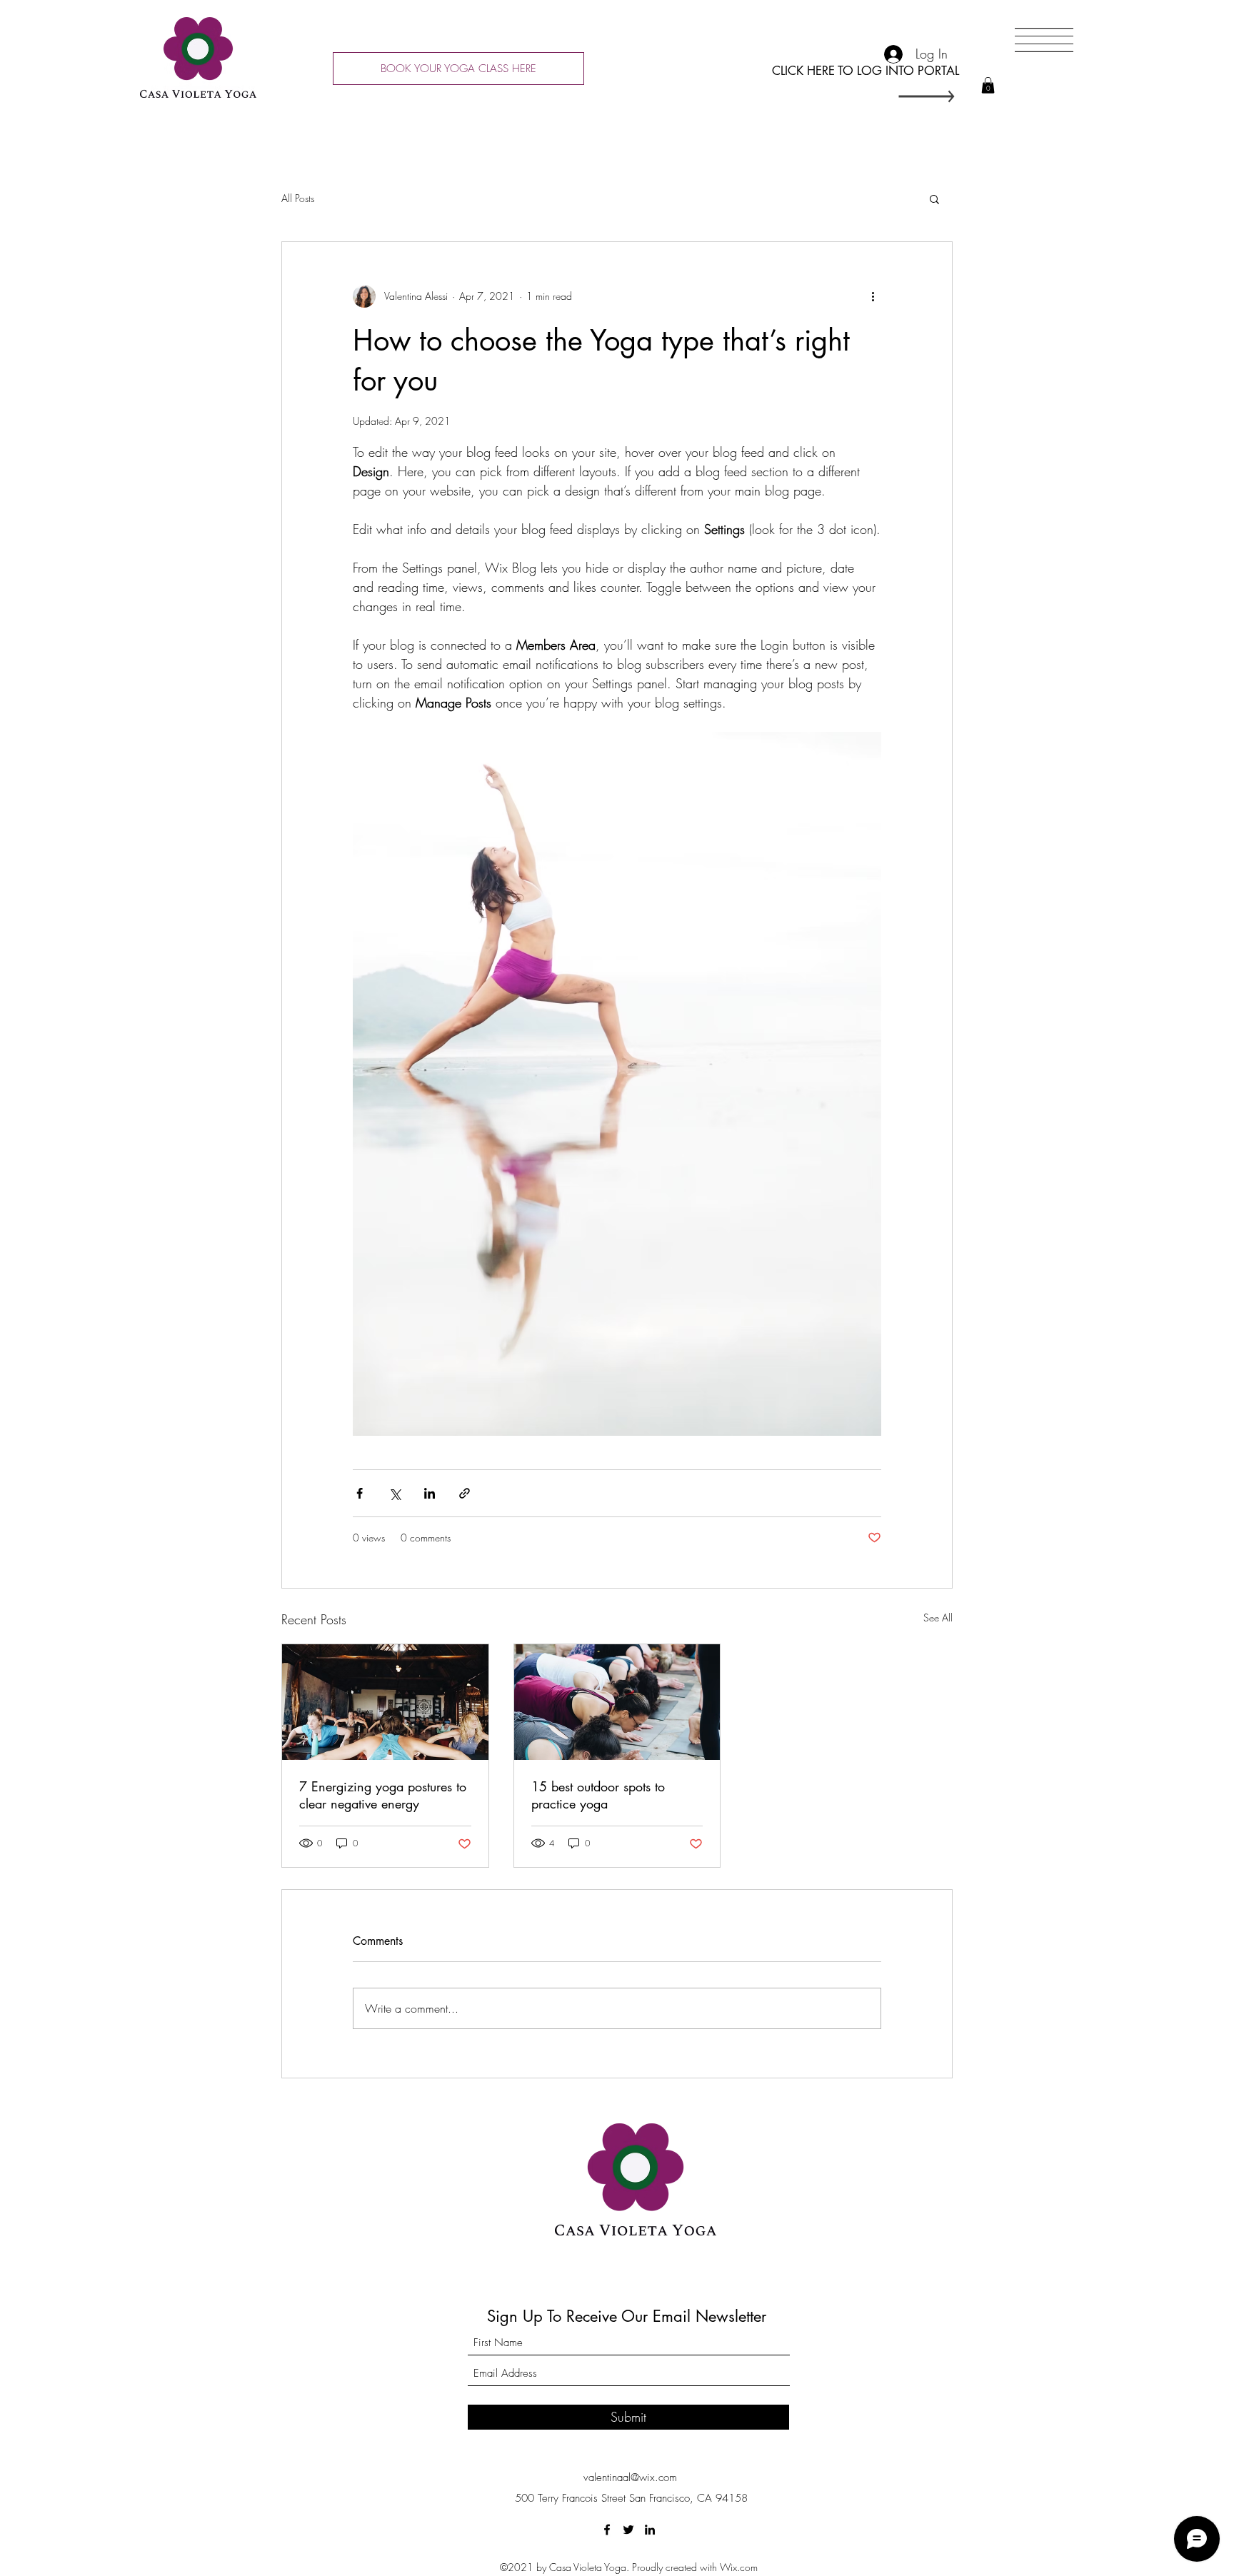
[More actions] (873, 296)
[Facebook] (607, 2530)
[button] (988, 85)
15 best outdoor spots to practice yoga (598, 1795)
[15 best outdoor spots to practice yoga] (617, 1702)
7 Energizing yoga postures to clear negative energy (383, 1795)
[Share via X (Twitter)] (395, 1493)
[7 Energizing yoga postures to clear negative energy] (385, 1702)
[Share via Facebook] (360, 1493)
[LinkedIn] (650, 2530)
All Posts (298, 198)
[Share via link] (465, 1493)
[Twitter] (628, 2530)
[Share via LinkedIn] (430, 1493)
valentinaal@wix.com (630, 2477)
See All (938, 1617)
